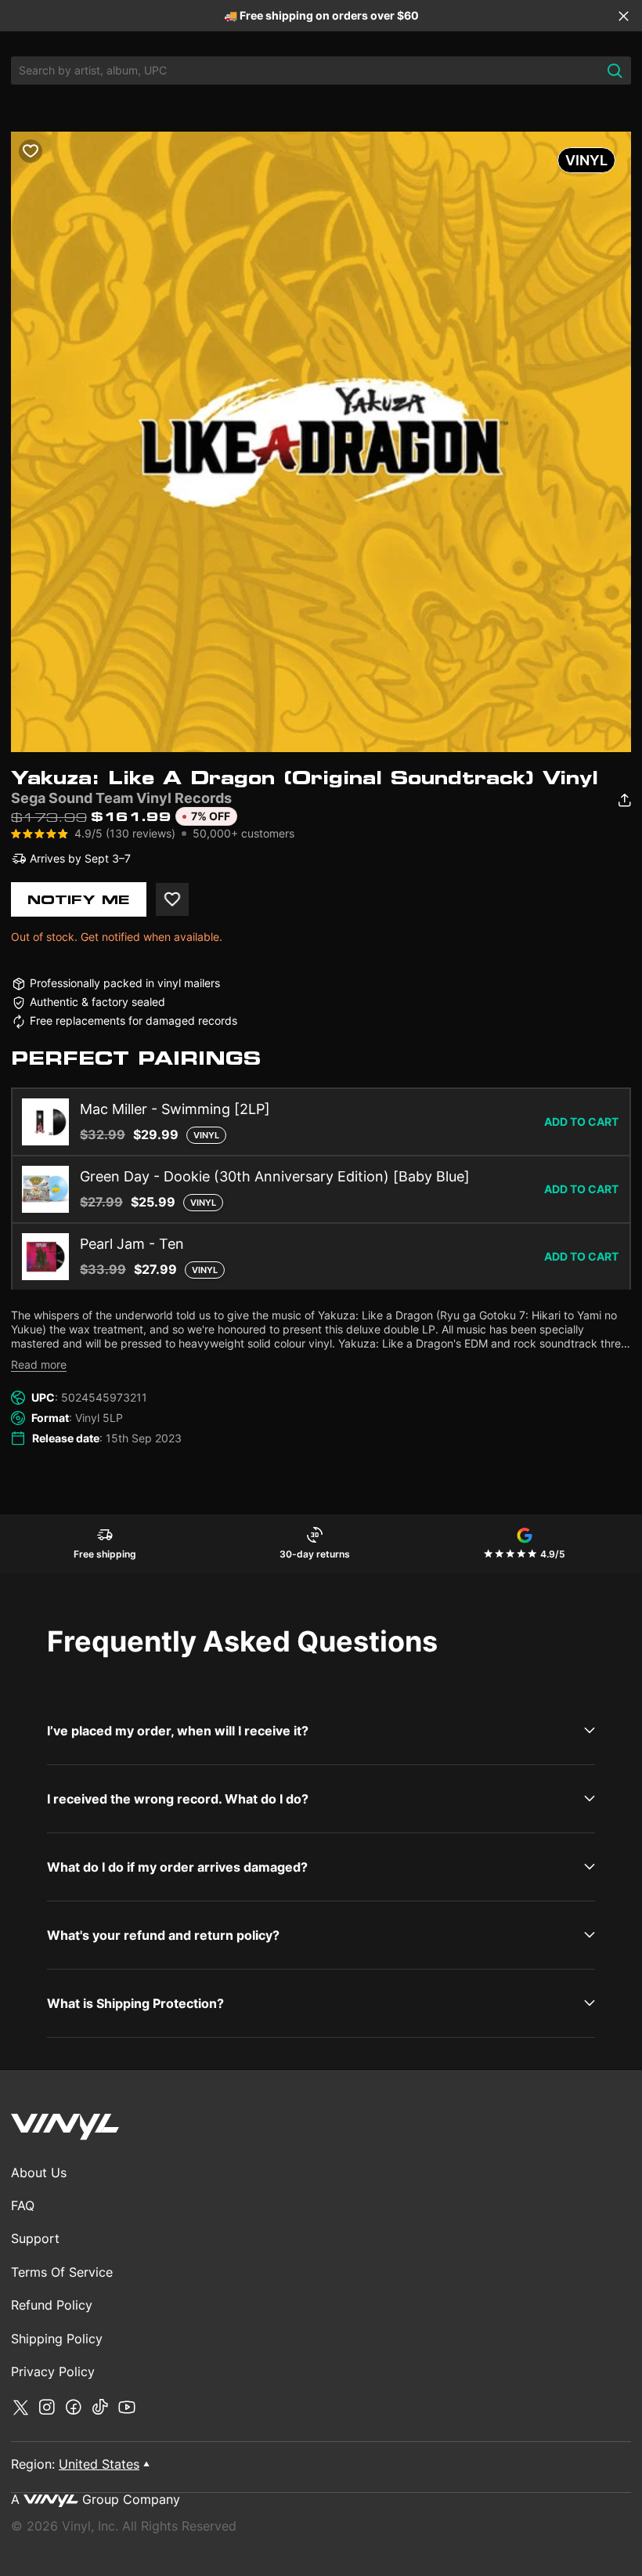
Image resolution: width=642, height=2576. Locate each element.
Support (35, 2238)
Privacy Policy (53, 2372)
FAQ (23, 2205)
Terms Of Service (62, 2272)
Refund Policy (52, 2305)
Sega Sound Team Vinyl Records (121, 798)
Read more (39, 1364)
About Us (39, 2173)
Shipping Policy (57, 2339)
